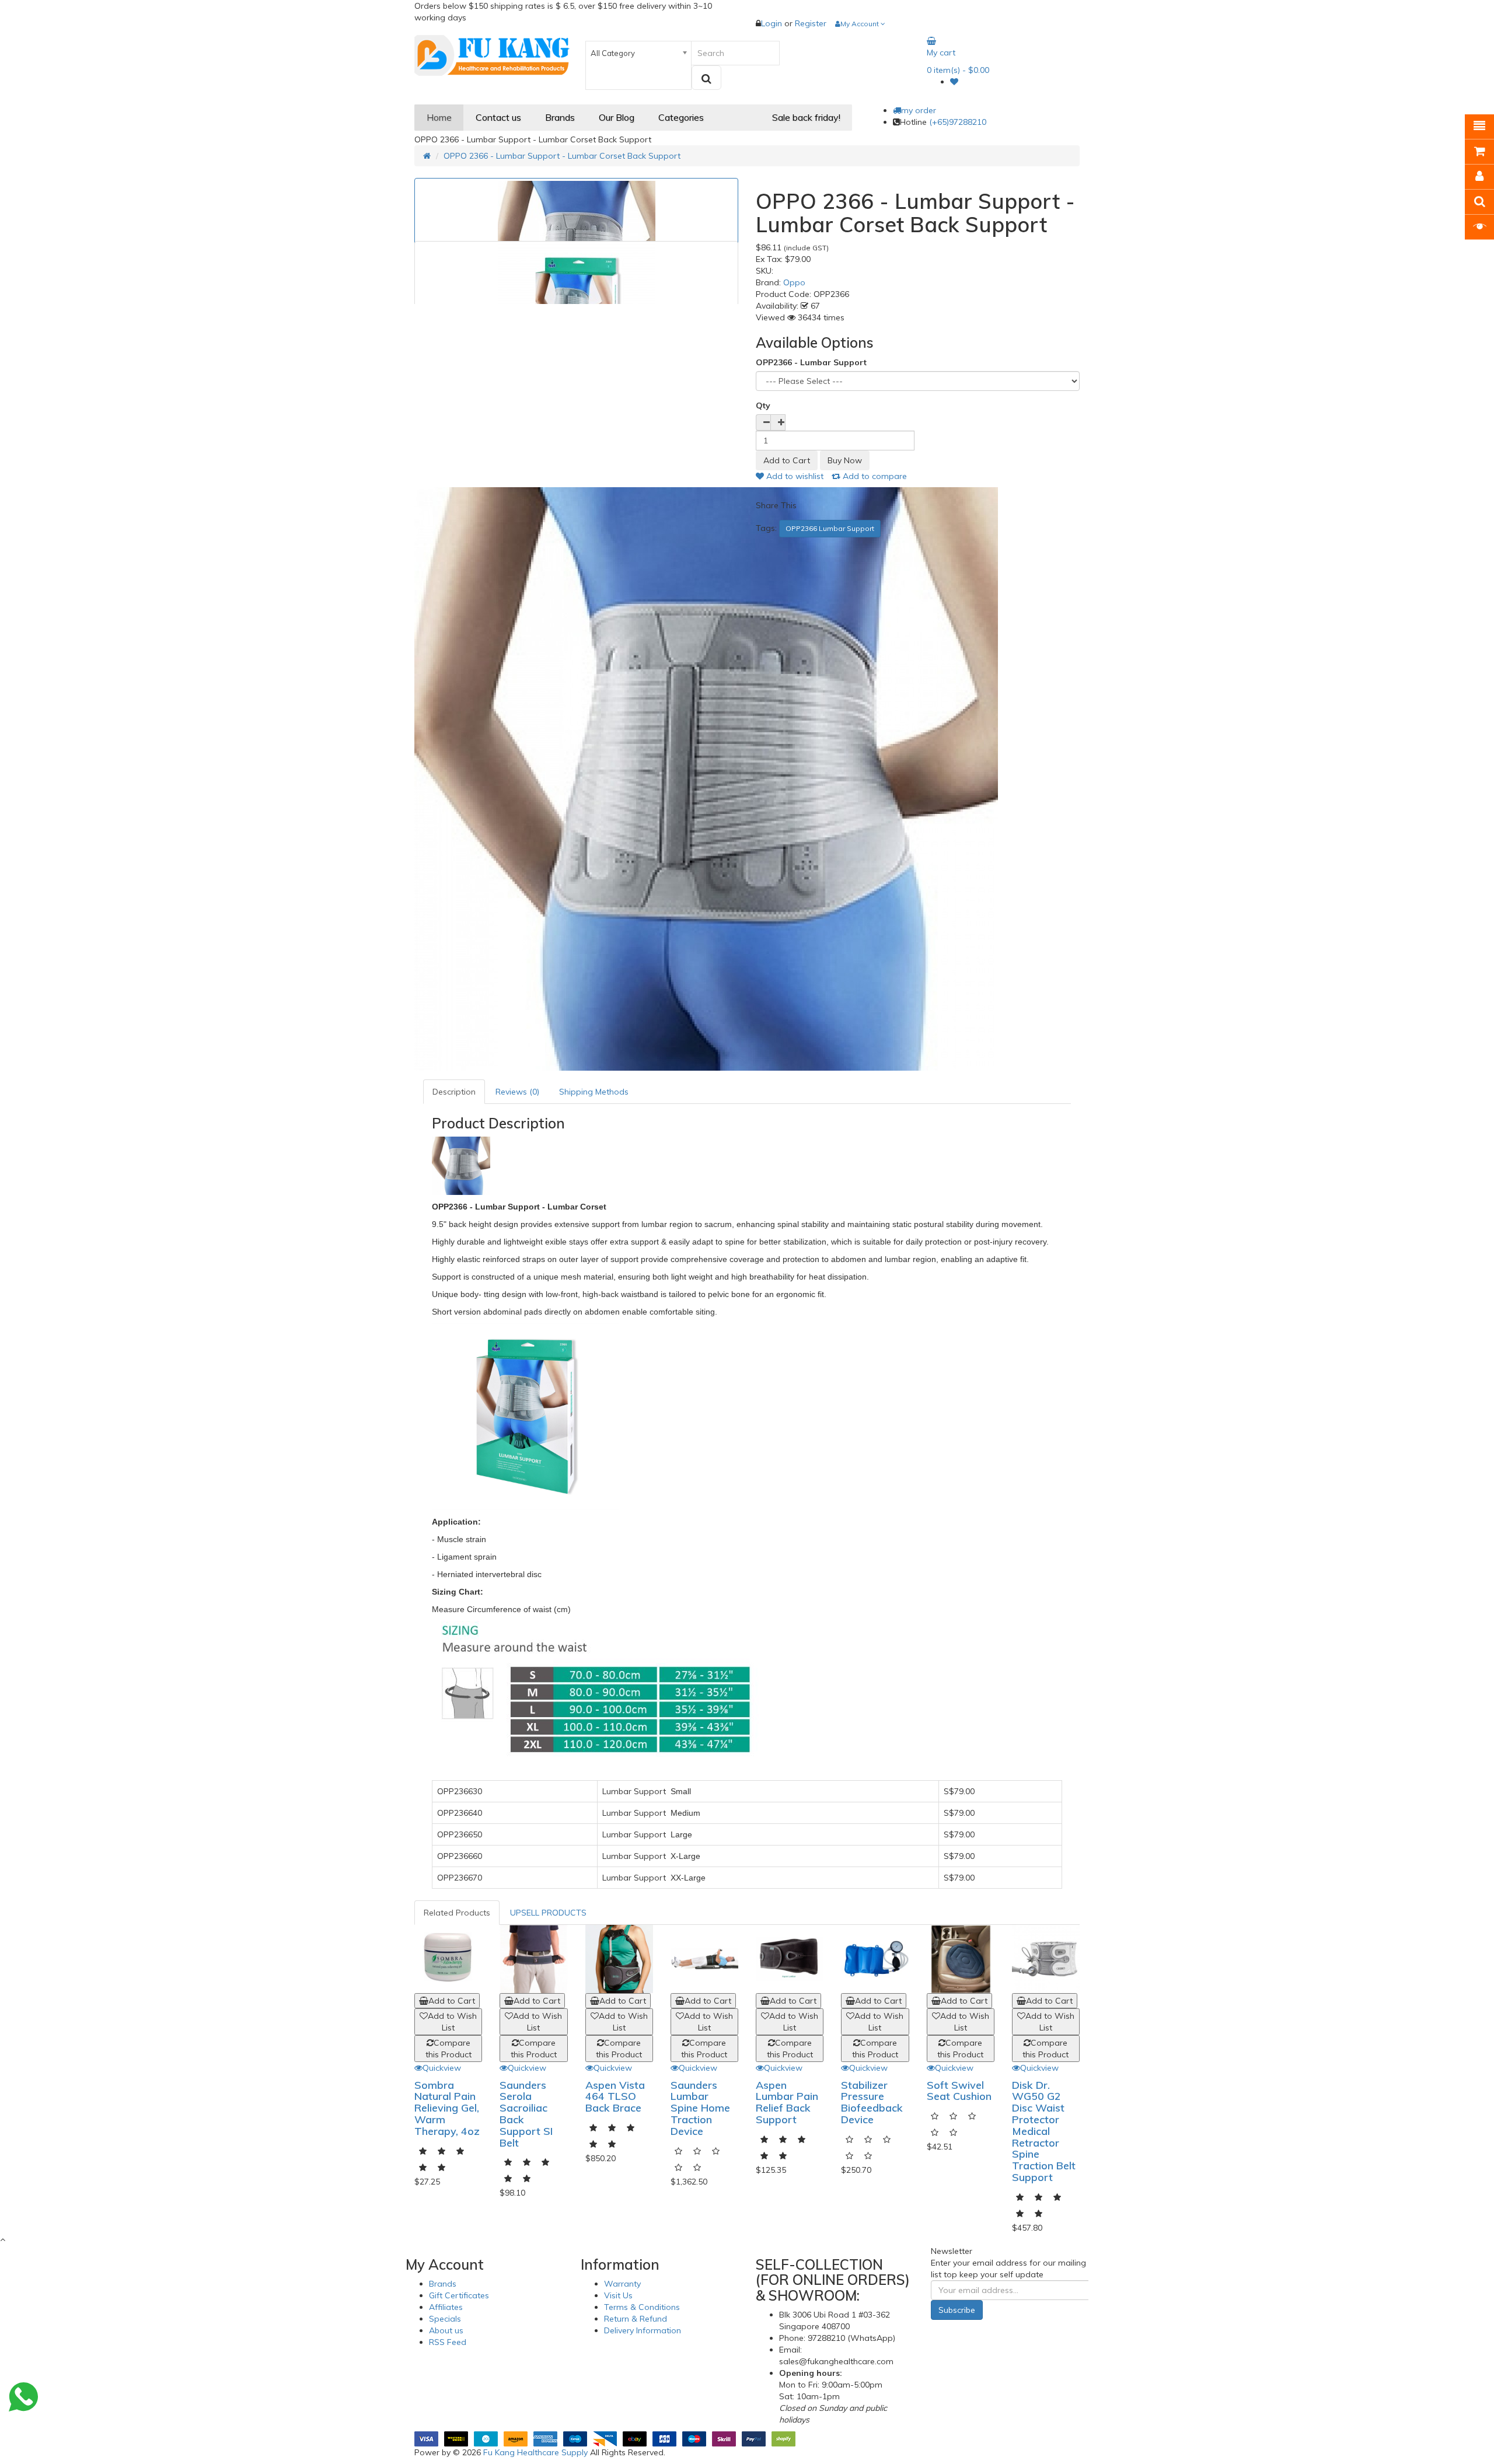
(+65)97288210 (958, 122)
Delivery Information (643, 2330)
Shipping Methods (594, 1092)
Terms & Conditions (642, 2307)
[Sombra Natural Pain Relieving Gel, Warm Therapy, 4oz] (448, 1959)
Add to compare (874, 476)
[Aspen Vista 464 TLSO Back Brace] (619, 1959)
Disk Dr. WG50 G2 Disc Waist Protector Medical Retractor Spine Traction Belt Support (1044, 2131)
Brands (443, 2284)
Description (454, 1092)
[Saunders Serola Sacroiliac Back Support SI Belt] (533, 1959)
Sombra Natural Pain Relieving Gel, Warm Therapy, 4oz (447, 2108)
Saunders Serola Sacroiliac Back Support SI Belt (526, 2114)
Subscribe (957, 2310)
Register (811, 23)
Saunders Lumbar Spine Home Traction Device (700, 2108)
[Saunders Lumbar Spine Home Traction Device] (704, 1959)
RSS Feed (448, 2342)
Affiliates (446, 2307)
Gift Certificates (459, 2295)
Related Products (457, 1913)
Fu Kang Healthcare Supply (535, 2452)
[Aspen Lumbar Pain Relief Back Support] (790, 1959)
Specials (445, 2319)
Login (773, 23)
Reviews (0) (517, 1092)
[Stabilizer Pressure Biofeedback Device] (875, 1959)
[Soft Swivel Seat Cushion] (961, 1959)
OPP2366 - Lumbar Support (811, 362)
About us (446, 2330)
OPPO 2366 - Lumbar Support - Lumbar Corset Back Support (562, 156)
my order (919, 110)
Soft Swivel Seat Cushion (959, 2091)
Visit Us (618, 2295)
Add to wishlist (794, 476)
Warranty (622, 2284)
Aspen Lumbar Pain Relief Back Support (787, 2102)
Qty (763, 406)
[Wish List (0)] (954, 82)
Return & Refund (636, 2319)
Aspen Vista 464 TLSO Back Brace (615, 2097)
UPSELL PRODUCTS (548, 1913)
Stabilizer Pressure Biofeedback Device (872, 2102)
